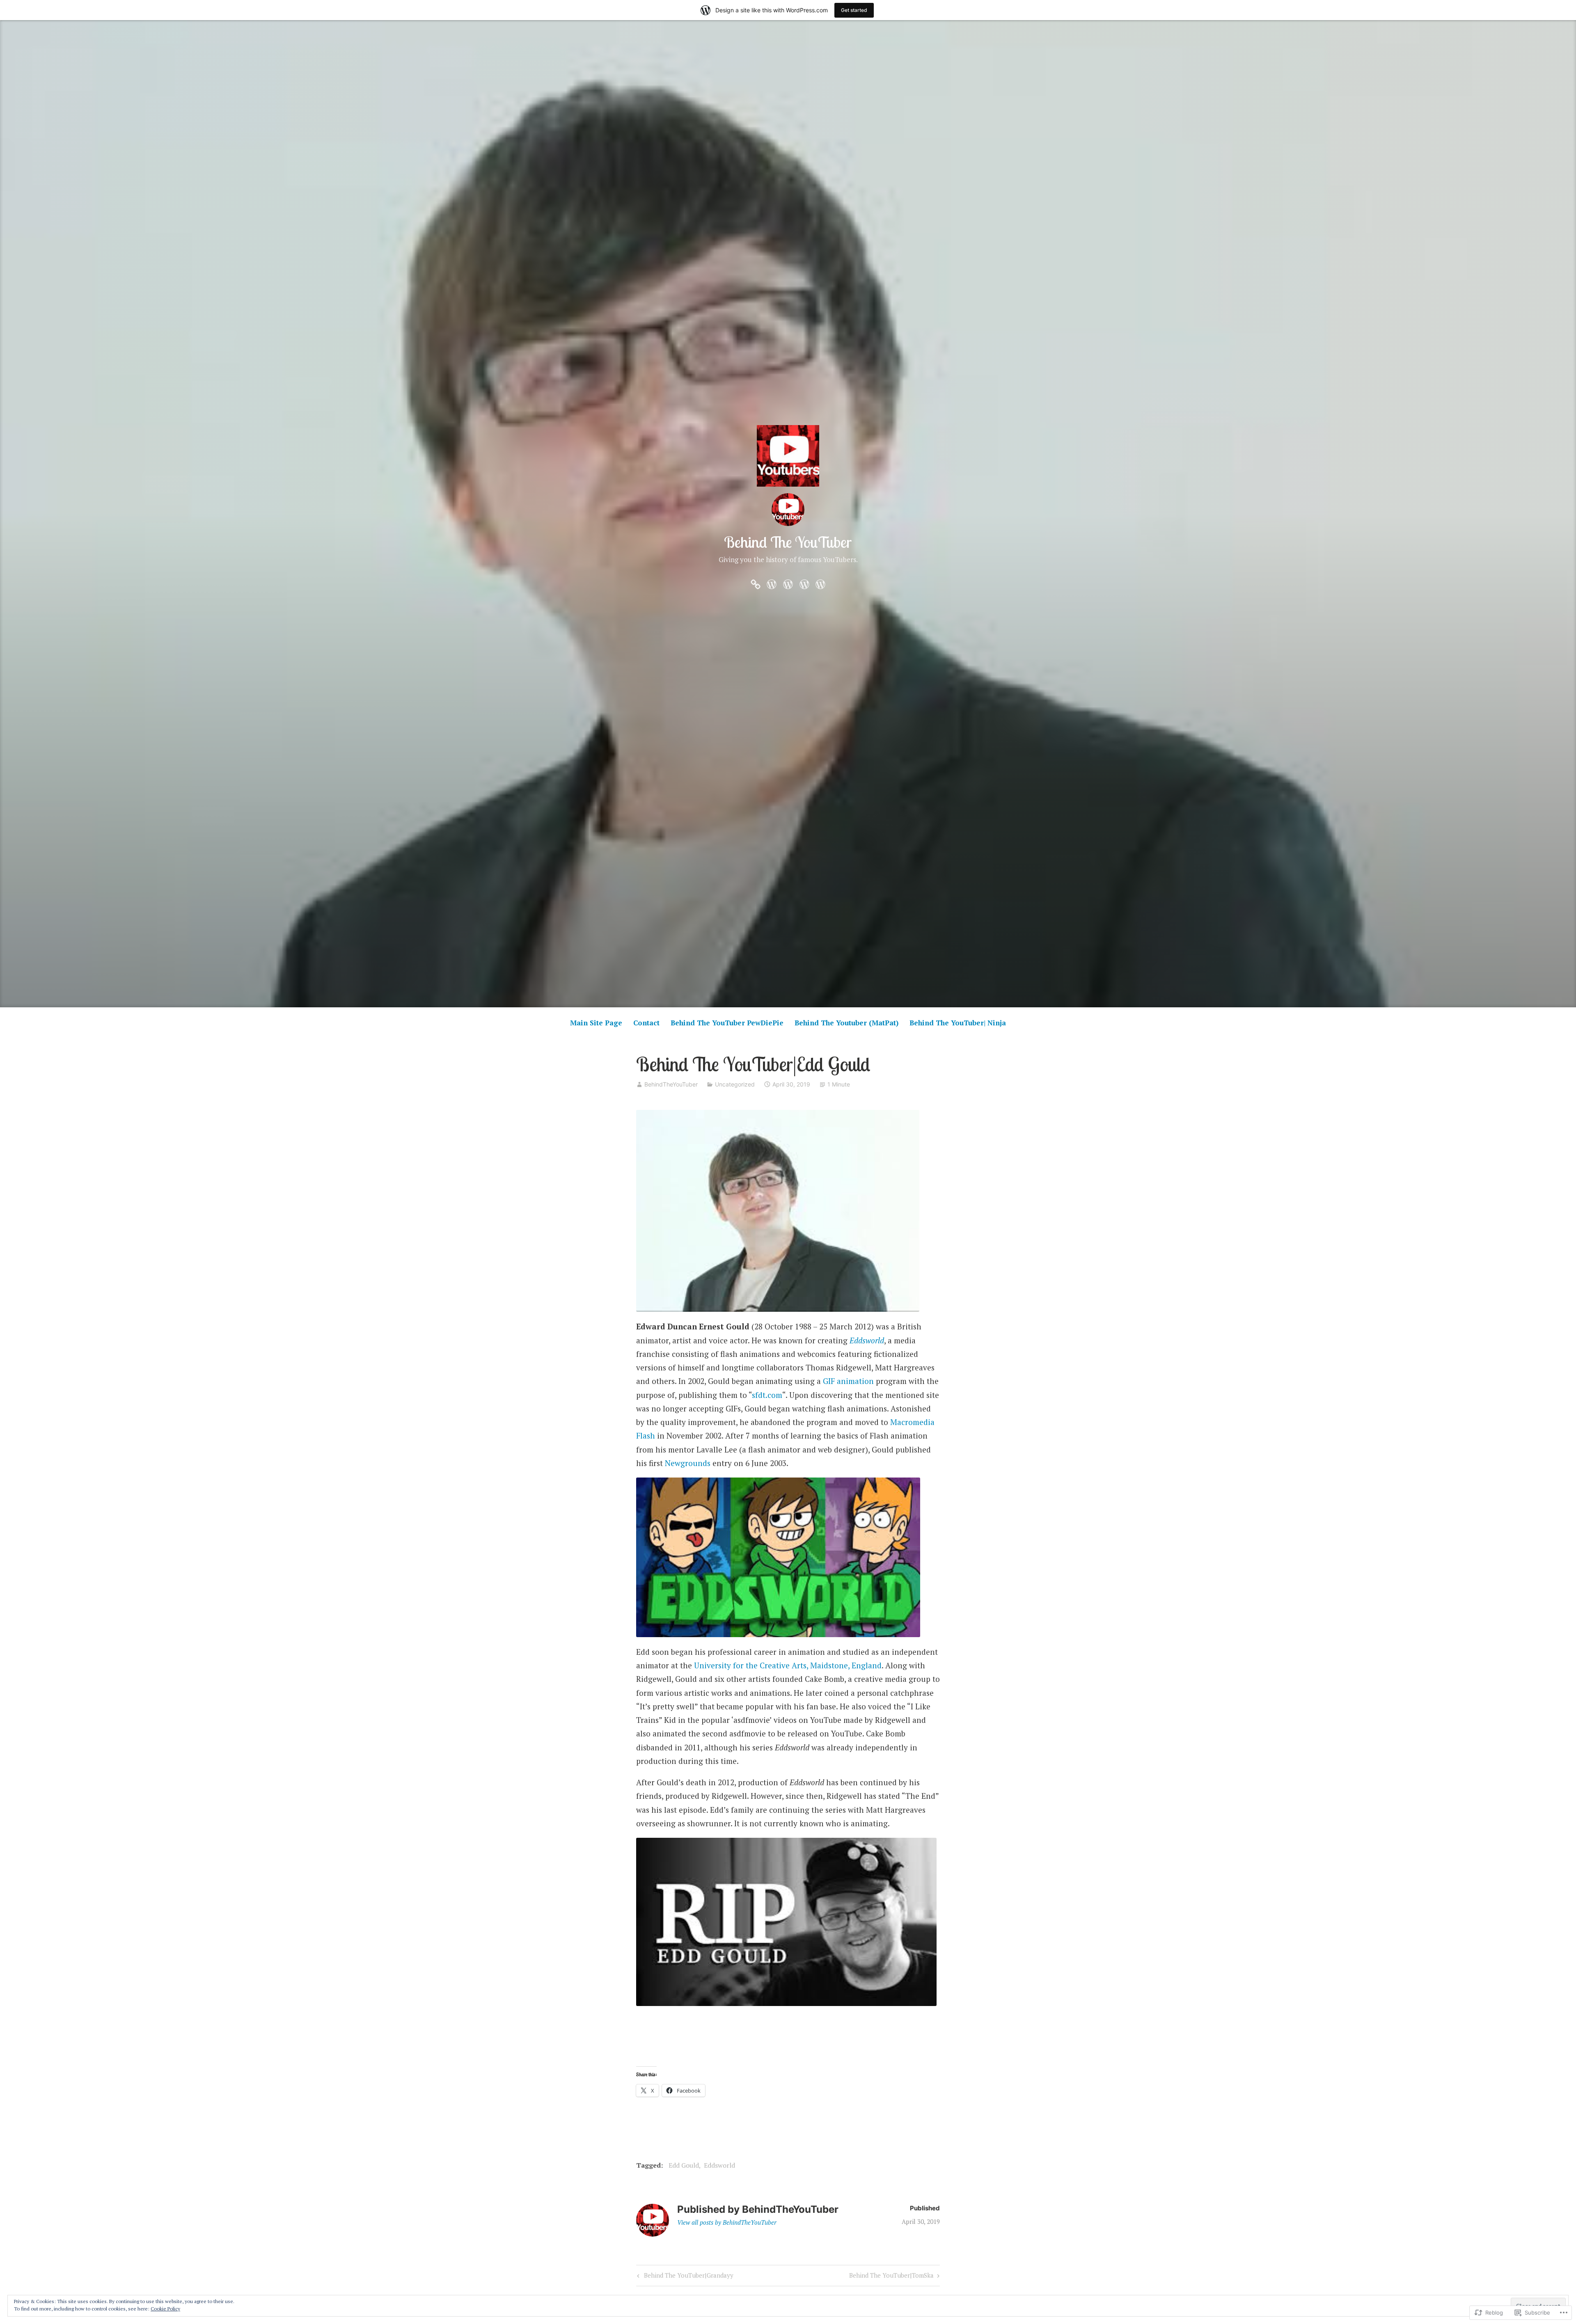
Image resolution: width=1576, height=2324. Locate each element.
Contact (646, 1023)
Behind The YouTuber (788, 542)
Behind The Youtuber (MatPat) (846, 1023)
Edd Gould (684, 2165)
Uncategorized (735, 1084)
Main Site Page (596, 1023)
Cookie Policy (165, 2309)
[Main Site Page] (756, 583)
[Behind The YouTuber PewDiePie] (788, 583)
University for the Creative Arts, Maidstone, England (788, 1665)
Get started (854, 10)
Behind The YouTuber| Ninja (958, 1023)
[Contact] (772, 583)
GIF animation (848, 1381)
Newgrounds (688, 1463)
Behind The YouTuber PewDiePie (727, 1023)
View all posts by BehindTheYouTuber (727, 2222)
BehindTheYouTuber (671, 1084)
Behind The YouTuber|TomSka (891, 2277)
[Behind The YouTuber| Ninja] (820, 583)
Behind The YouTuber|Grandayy (684, 2277)
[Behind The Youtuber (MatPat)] (804, 583)
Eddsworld (867, 1340)
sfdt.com (767, 1395)
